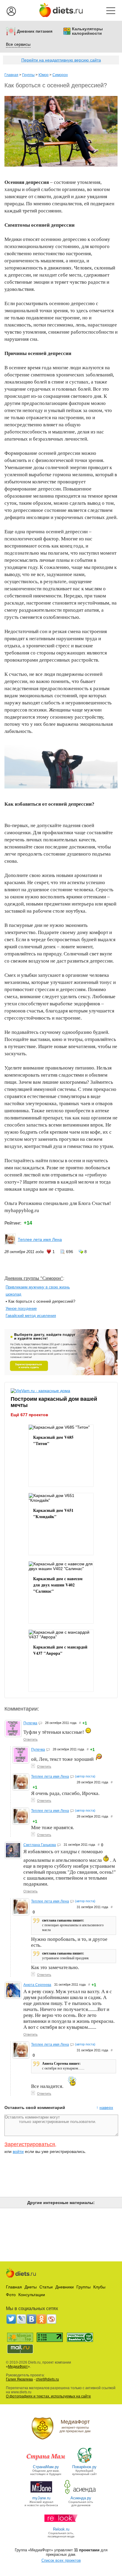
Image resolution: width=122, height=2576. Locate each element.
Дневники (65, 2287)
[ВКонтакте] (31, 2319)
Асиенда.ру (81, 2498)
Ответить (30, 1739)
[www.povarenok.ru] (84, 2462)
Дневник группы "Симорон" (34, 1278)
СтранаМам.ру (46, 2467)
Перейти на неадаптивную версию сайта (61, 60)
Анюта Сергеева (37, 1985)
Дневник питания (35, 31)
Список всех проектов (61, 2560)
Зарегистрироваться (30, 2144)
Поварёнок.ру (84, 2467)
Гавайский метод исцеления (31, 1316)
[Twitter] (11, 2319)
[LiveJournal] (21, 2319)
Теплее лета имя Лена (40, 1239)
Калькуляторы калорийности (87, 31)
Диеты (31, 2287)
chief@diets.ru (47, 2379)
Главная (11, 75)
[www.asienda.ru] (81, 2494)
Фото (11, 2295)
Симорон (60, 75)
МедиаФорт (18, 2367)
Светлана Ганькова (40, 1845)
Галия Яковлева (19, 2379)
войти (18, 2151)
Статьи (46, 2287)
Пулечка (30, 1723)
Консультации (32, 2295)
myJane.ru (41, 2498)
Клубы (99, 2287)
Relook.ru (61, 2529)
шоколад (13, 1294)
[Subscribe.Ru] (52, 2319)
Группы (28, 75)
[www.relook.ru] (61, 2525)
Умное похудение (21, 1308)
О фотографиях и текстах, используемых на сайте (48, 2396)
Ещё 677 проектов (29, 1415)
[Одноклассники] (41, 2319)
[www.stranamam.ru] (46, 2462)
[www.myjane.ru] (41, 2494)
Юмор (44, 75)
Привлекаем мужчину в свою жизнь (38, 1287)
